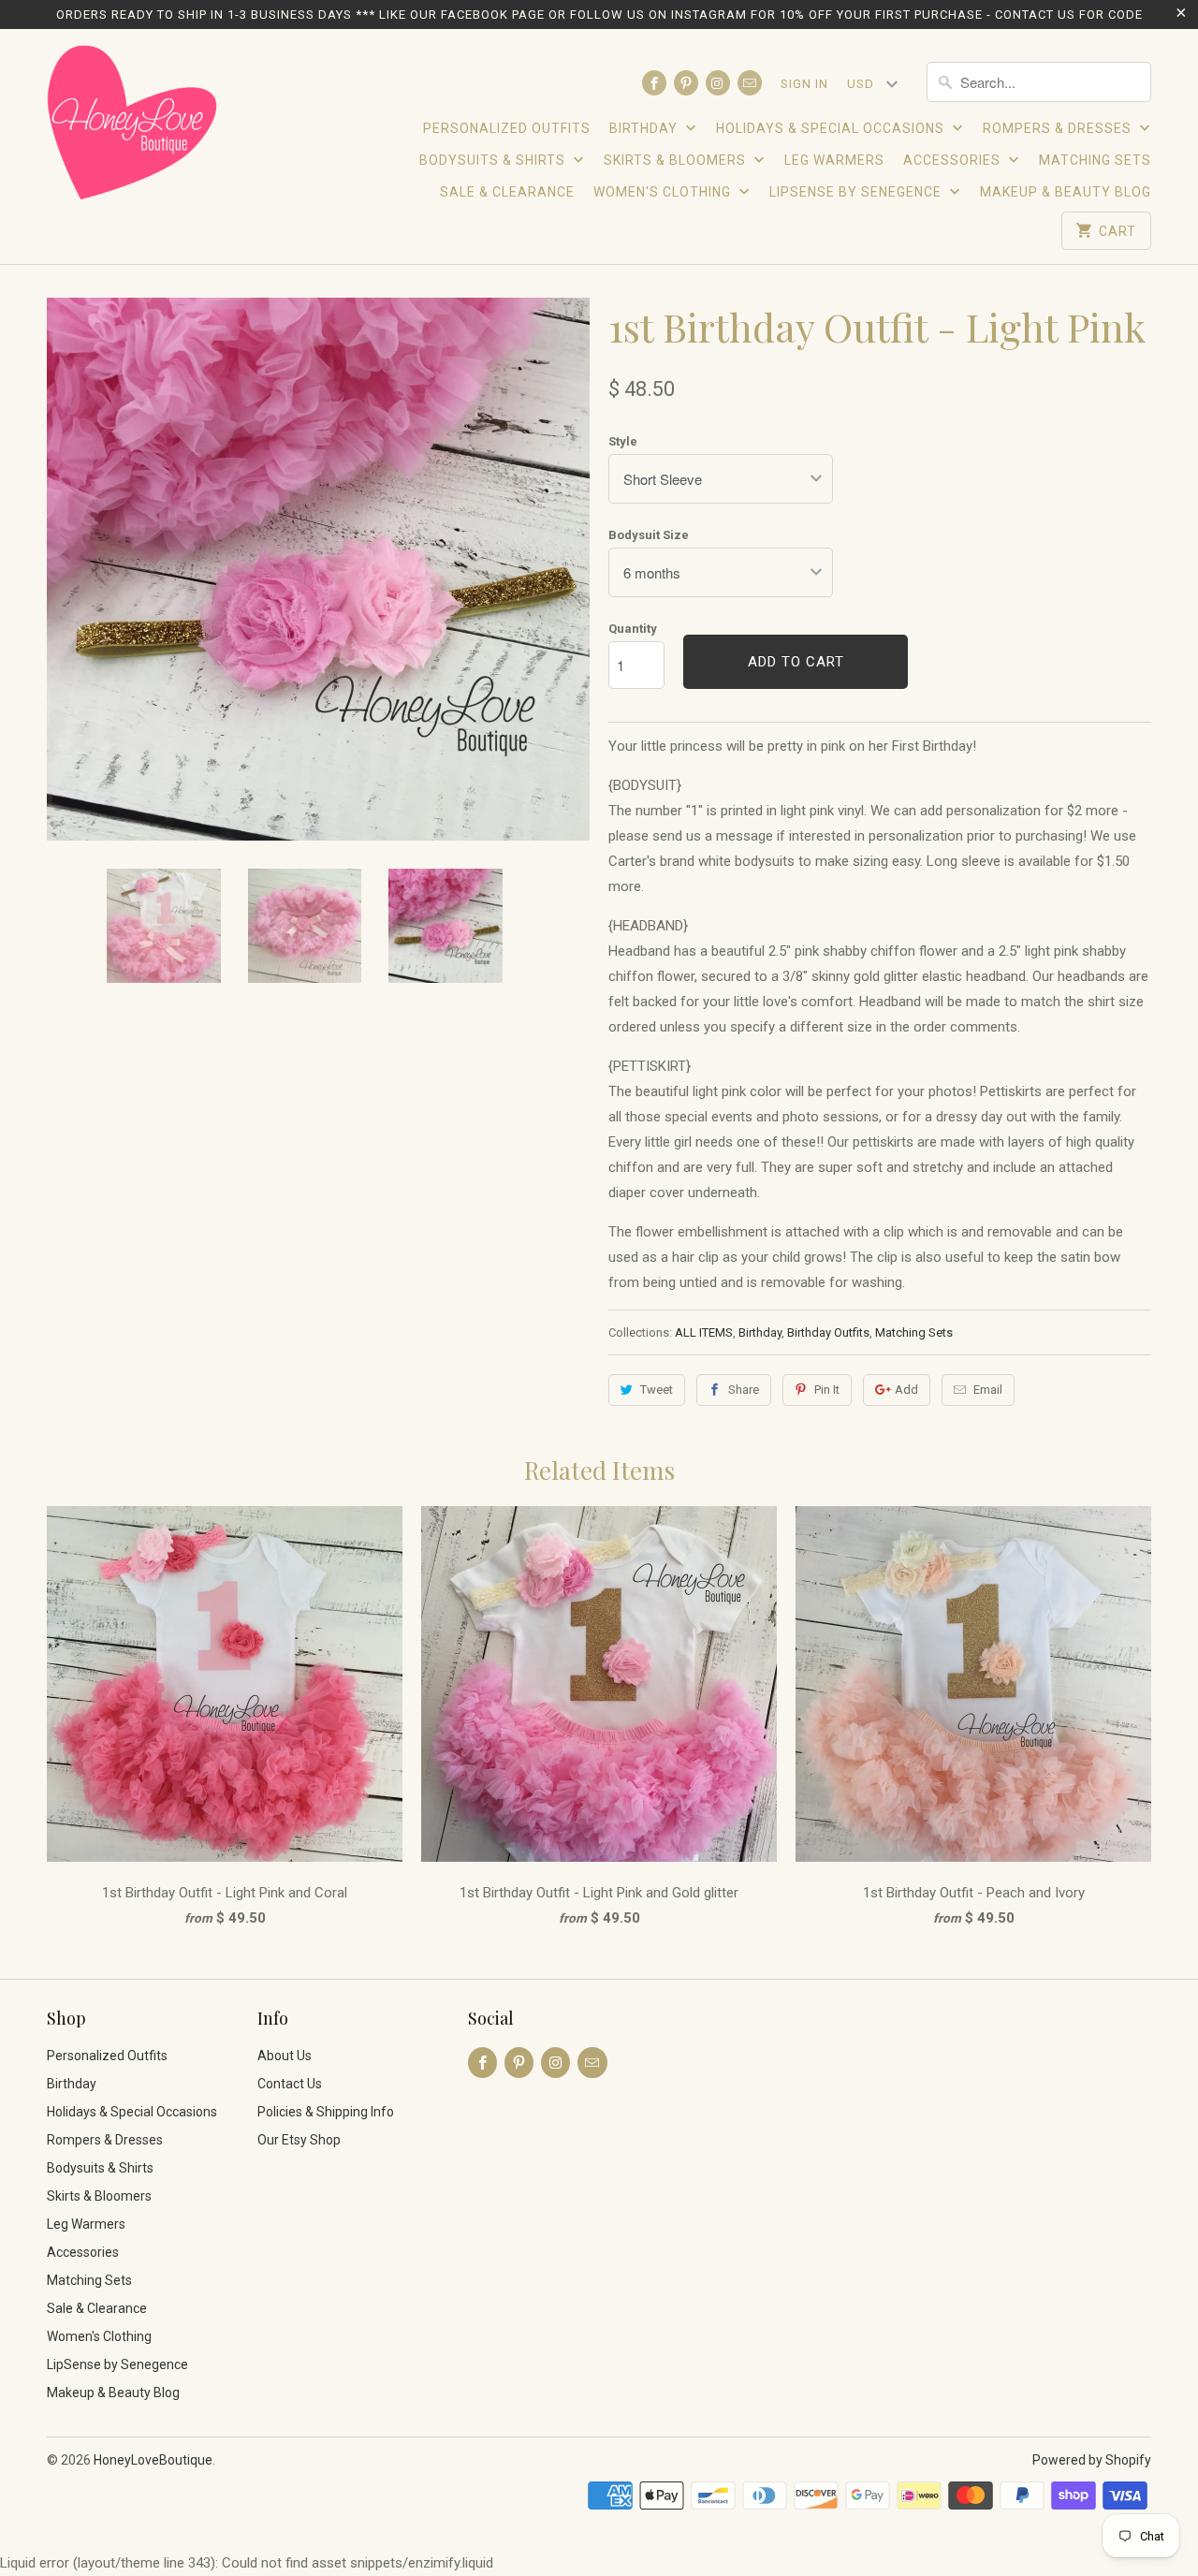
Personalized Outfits (507, 128)
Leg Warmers (834, 160)
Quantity (633, 629)
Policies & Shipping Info (326, 2112)
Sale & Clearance (507, 192)
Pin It (827, 1390)
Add (906, 1390)
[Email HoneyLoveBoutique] (750, 83)
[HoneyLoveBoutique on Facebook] (654, 83)
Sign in (804, 84)
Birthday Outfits (828, 1332)
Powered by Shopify (1092, 2460)
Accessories (954, 160)
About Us (285, 2056)
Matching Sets (1095, 160)
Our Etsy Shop (299, 2140)
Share (744, 1390)
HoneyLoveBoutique (153, 2460)
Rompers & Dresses (1059, 128)
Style (623, 441)
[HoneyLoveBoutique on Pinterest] (686, 83)
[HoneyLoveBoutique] (133, 125)
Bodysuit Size (649, 535)
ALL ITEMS (704, 1332)
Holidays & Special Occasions (832, 128)
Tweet (657, 1390)
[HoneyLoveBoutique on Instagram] (718, 83)
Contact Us (290, 2084)
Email (988, 1390)
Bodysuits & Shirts (494, 160)
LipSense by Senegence (857, 192)
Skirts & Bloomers (677, 160)
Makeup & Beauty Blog (1066, 192)
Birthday (645, 128)
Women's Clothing (664, 192)
